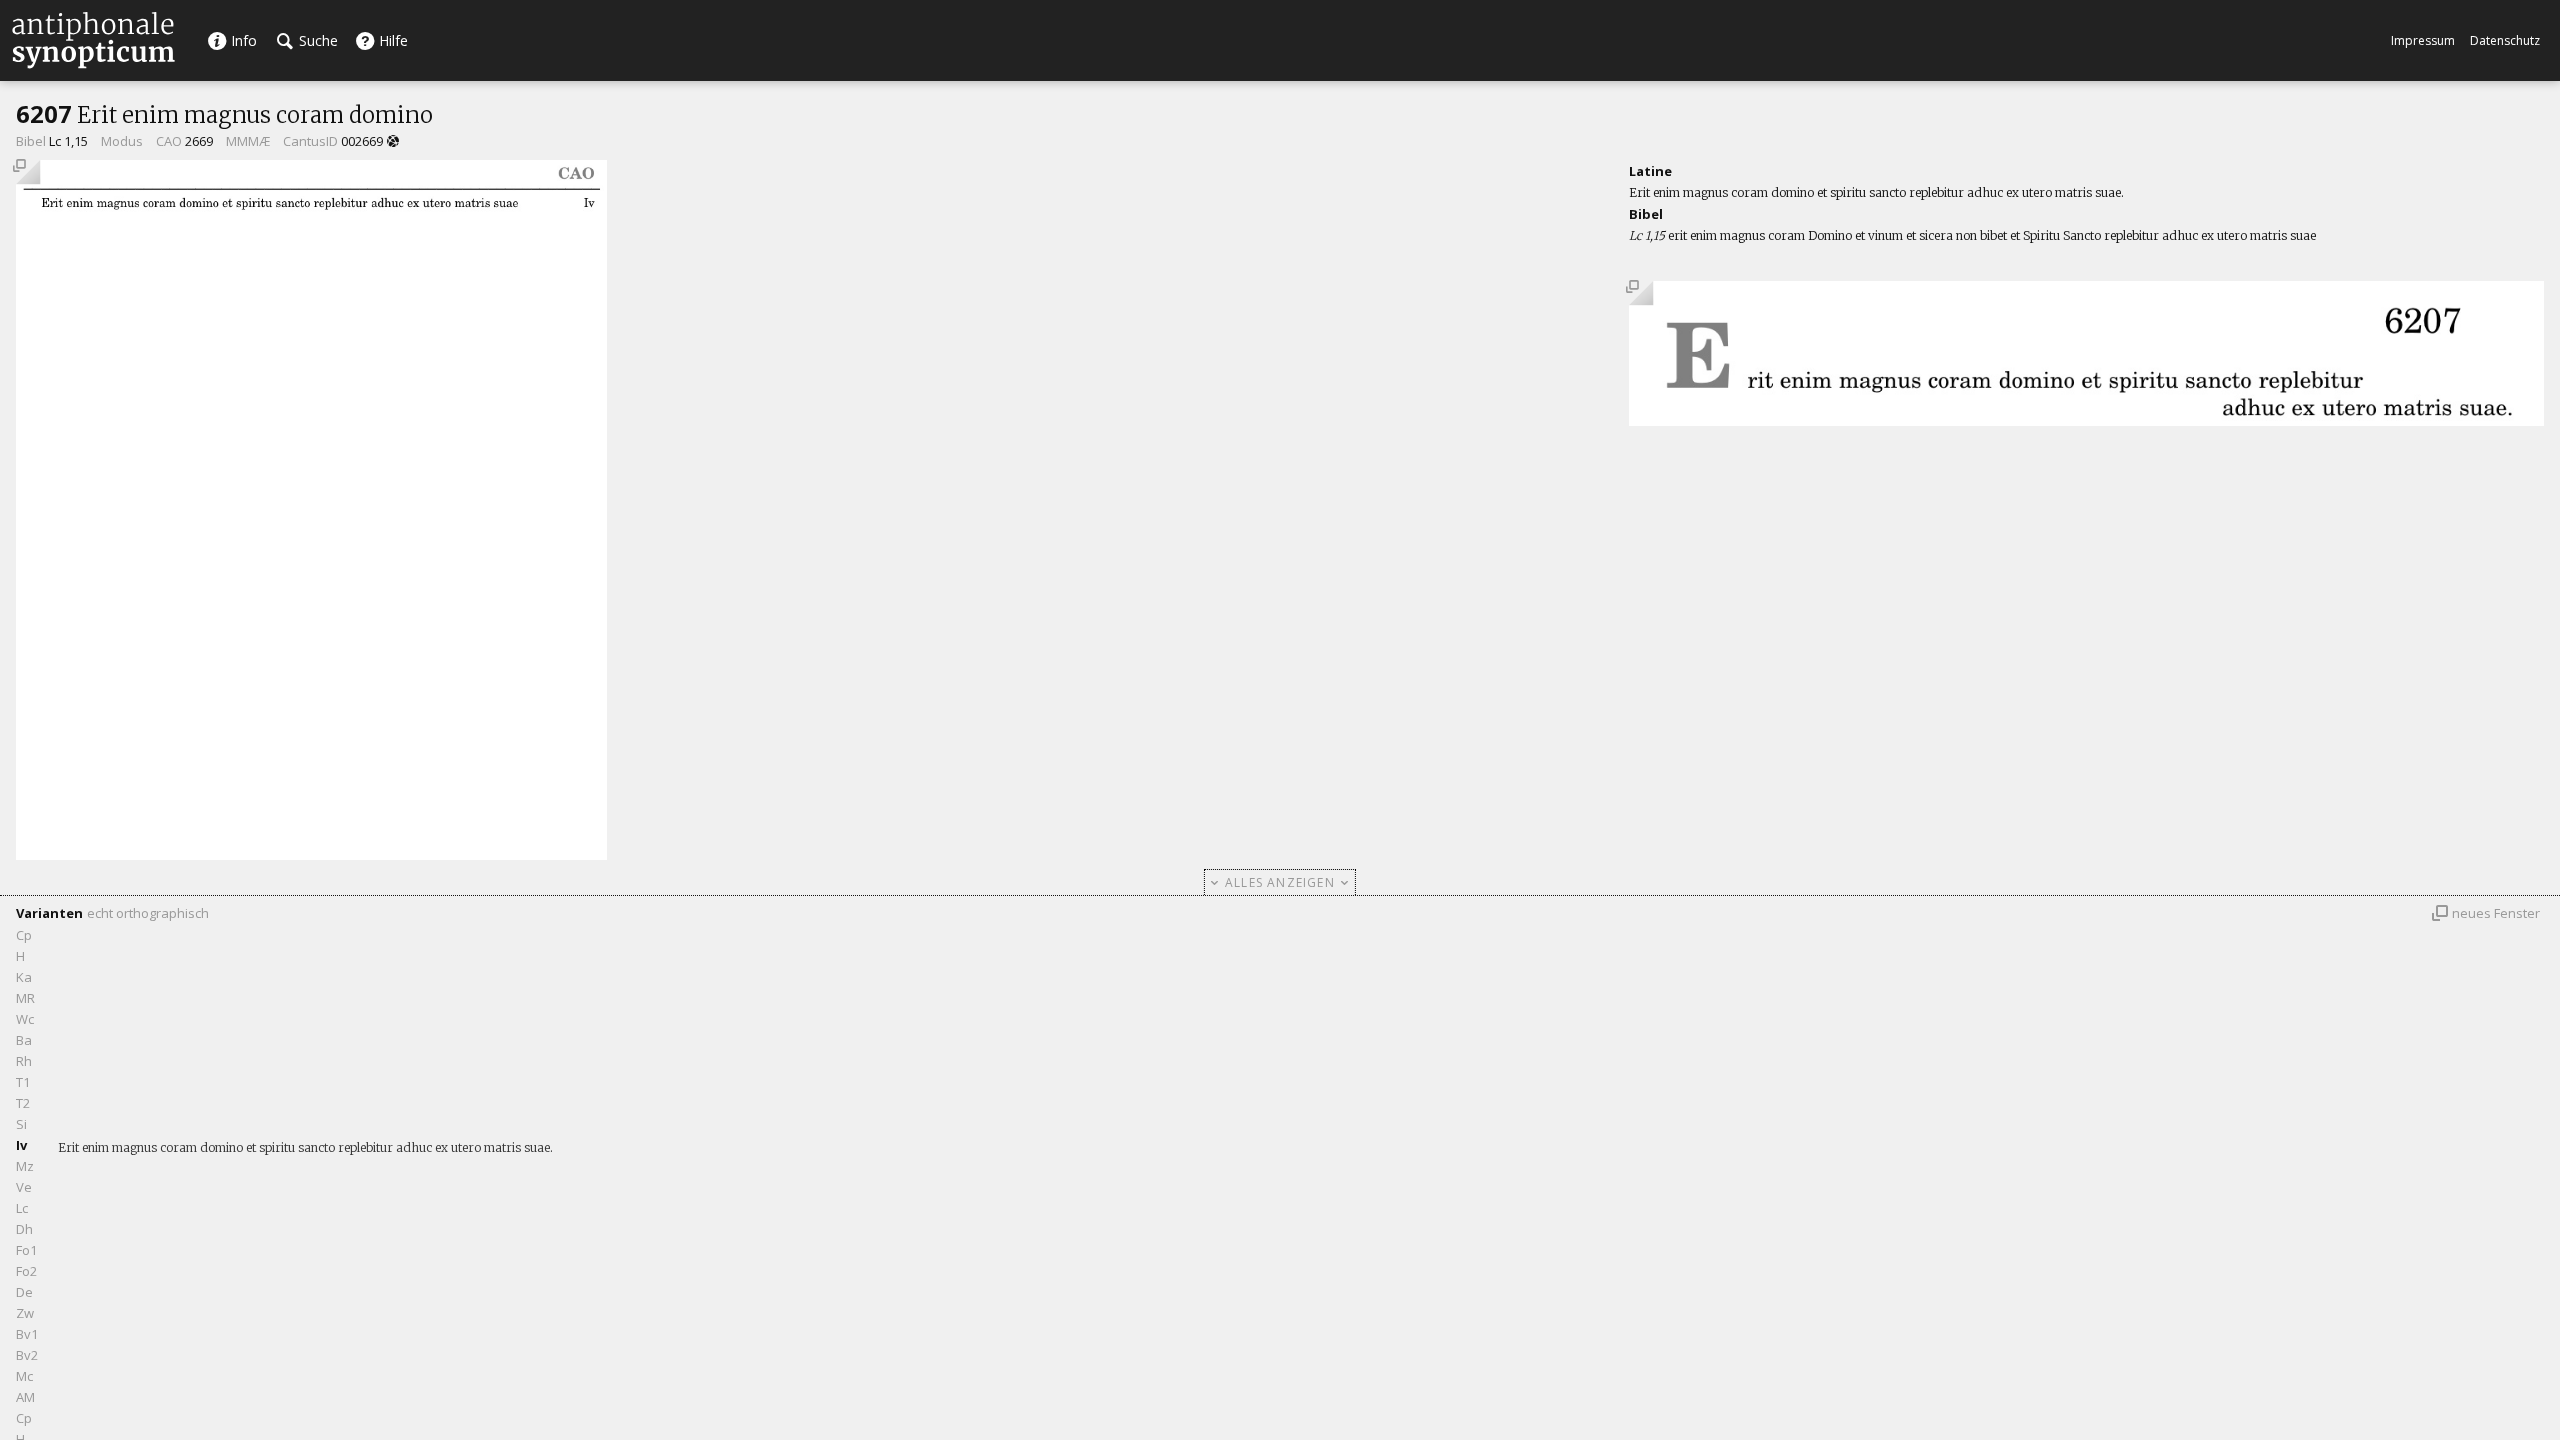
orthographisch (162, 913)
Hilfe (391, 40)
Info (242, 40)
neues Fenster (2496, 913)
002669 (362, 141)
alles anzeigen (1280, 882)
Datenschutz (2505, 40)
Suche (316, 40)
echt (100, 913)
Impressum (2423, 40)
